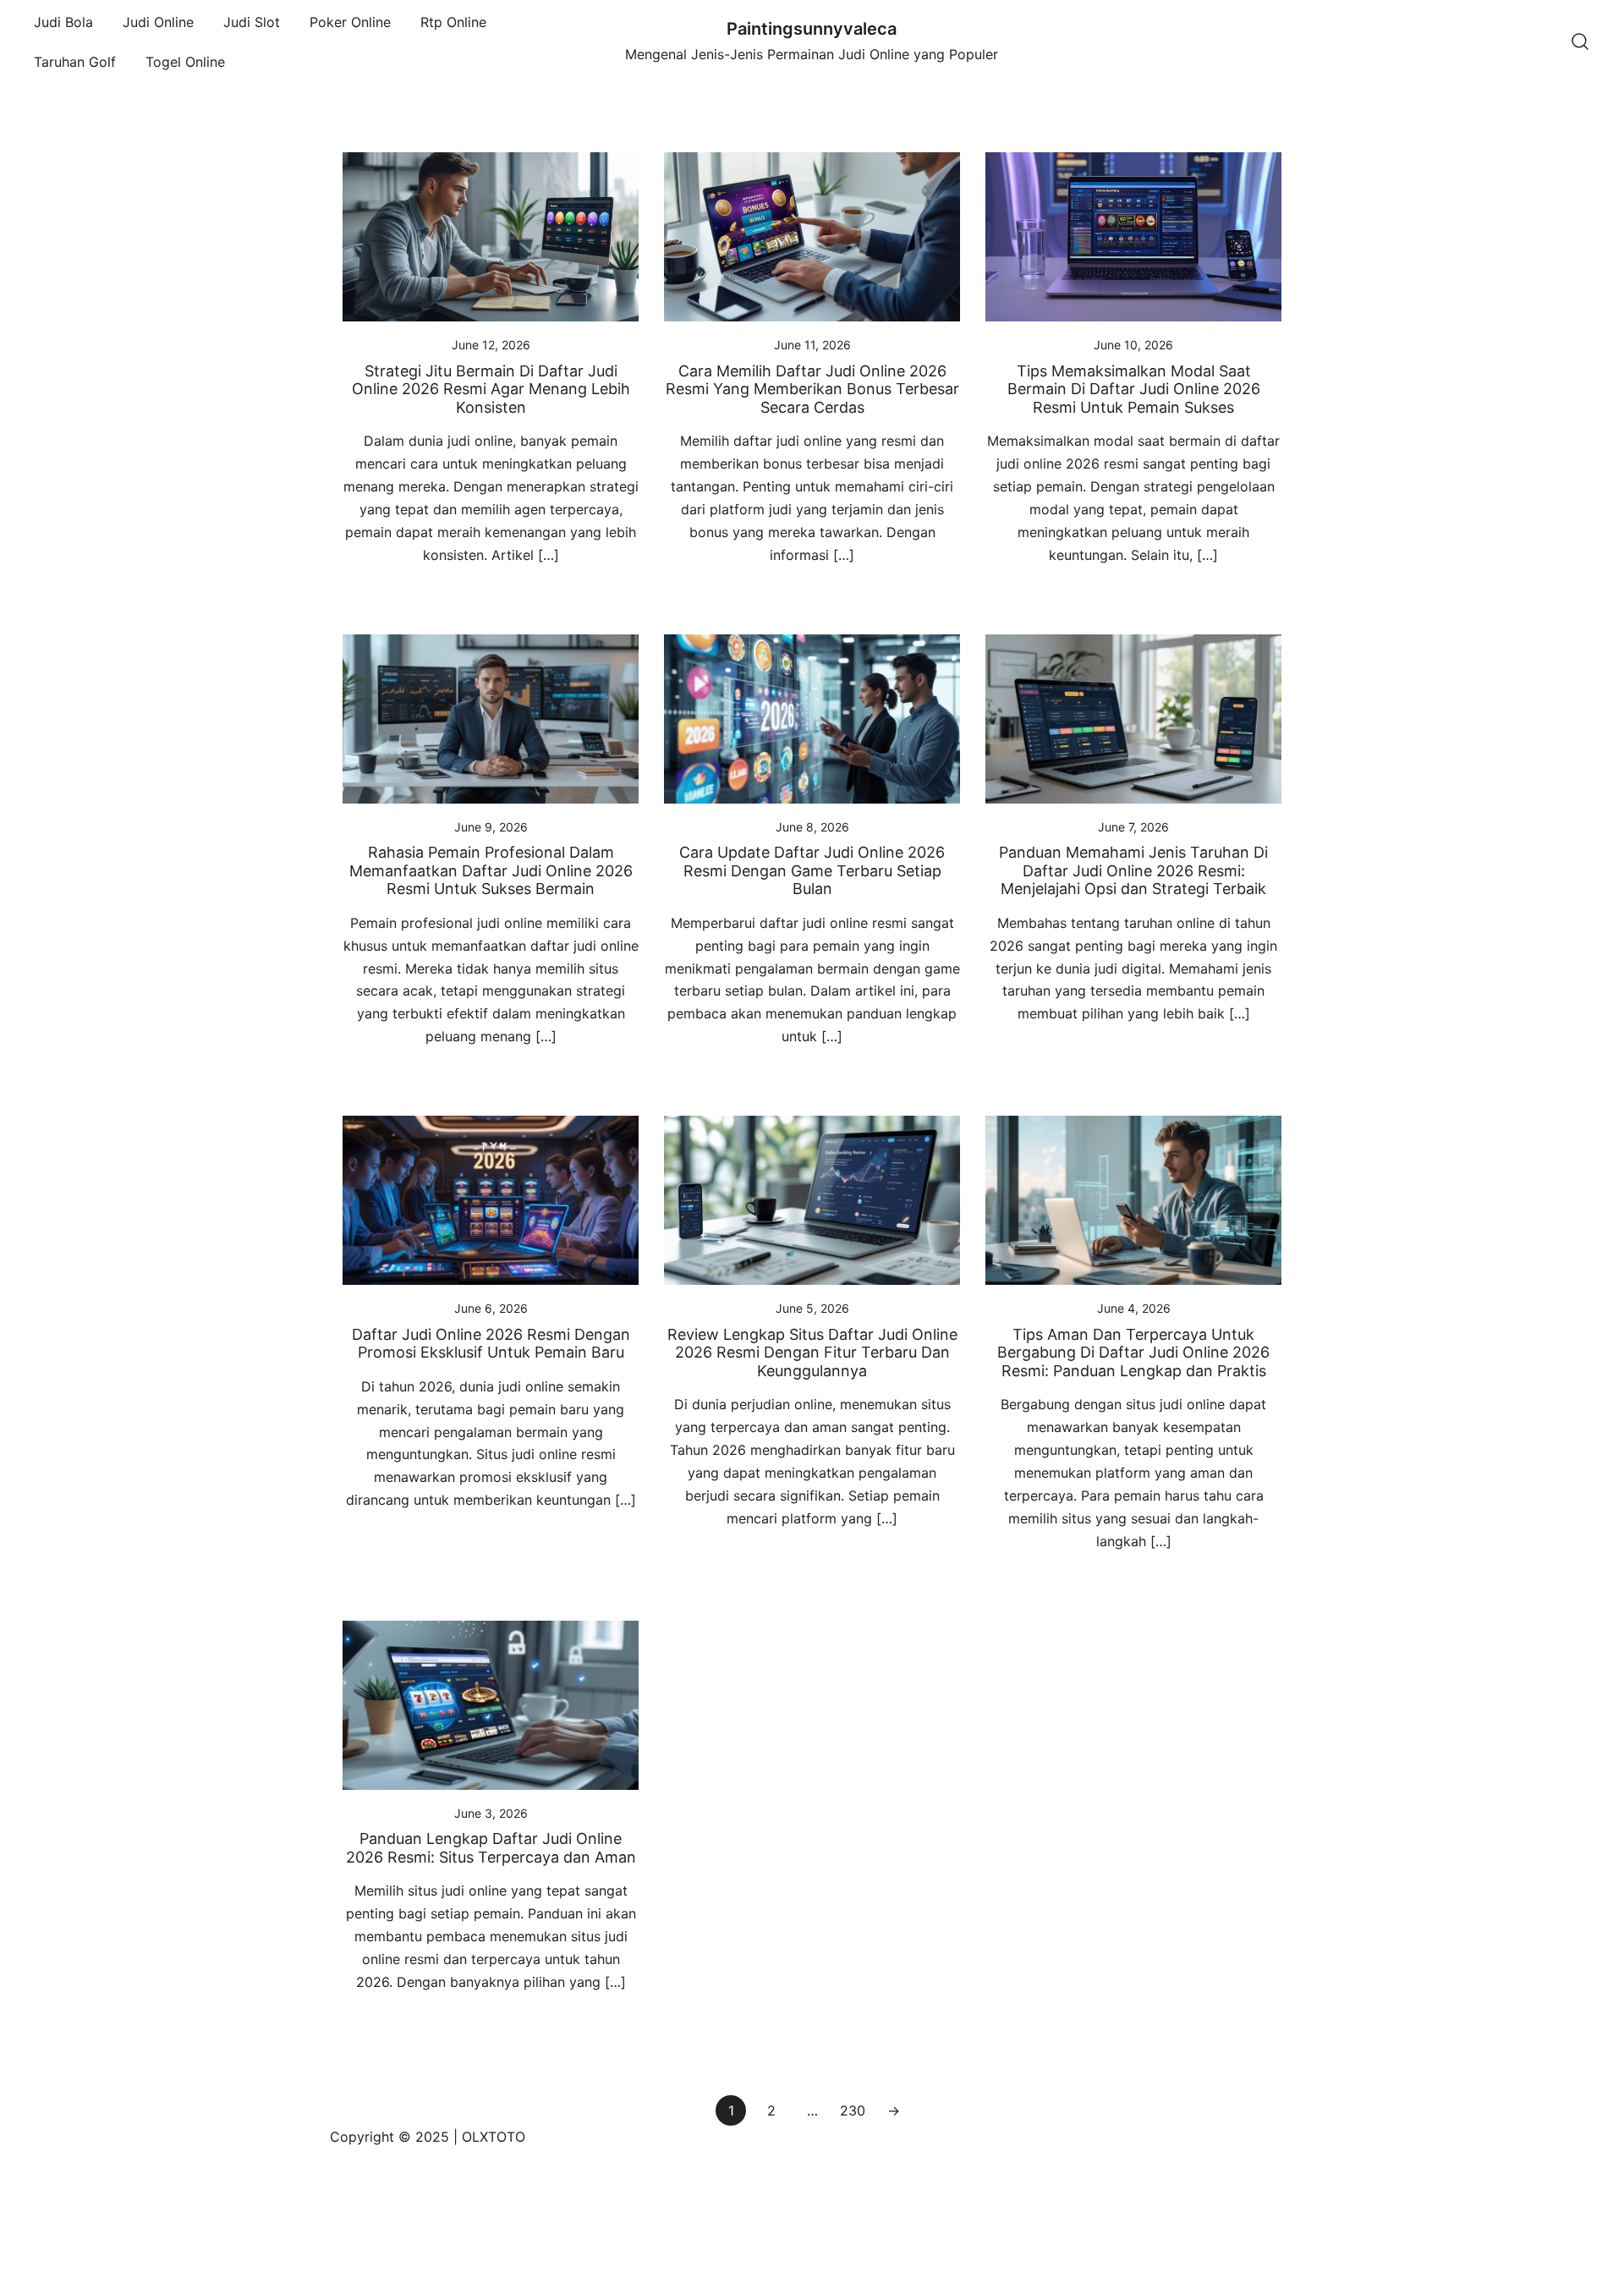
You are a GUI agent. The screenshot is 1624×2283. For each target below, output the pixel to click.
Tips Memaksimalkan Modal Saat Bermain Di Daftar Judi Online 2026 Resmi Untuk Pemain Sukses (1134, 389)
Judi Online (158, 22)
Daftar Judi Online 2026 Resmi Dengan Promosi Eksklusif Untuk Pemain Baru (491, 1344)
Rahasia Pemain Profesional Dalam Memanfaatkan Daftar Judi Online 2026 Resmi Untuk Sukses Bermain (491, 870)
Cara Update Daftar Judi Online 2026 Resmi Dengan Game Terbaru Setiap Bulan (812, 870)
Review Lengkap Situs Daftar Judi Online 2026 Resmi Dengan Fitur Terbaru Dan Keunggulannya (812, 1353)
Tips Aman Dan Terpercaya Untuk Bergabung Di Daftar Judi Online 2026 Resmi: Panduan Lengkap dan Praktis (1133, 1353)
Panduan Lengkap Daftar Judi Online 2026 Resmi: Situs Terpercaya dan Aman (491, 1848)
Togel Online (185, 62)
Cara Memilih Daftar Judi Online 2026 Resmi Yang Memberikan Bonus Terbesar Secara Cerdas (812, 389)
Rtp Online (453, 22)
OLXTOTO (494, 2137)
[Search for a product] (1580, 42)
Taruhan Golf (75, 62)
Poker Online (350, 22)
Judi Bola (63, 22)
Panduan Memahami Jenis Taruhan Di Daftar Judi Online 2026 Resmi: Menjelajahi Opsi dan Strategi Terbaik (1133, 870)
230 (853, 2110)
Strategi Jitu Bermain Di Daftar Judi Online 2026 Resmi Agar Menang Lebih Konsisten (491, 389)
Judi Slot (252, 22)
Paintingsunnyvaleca (812, 29)
